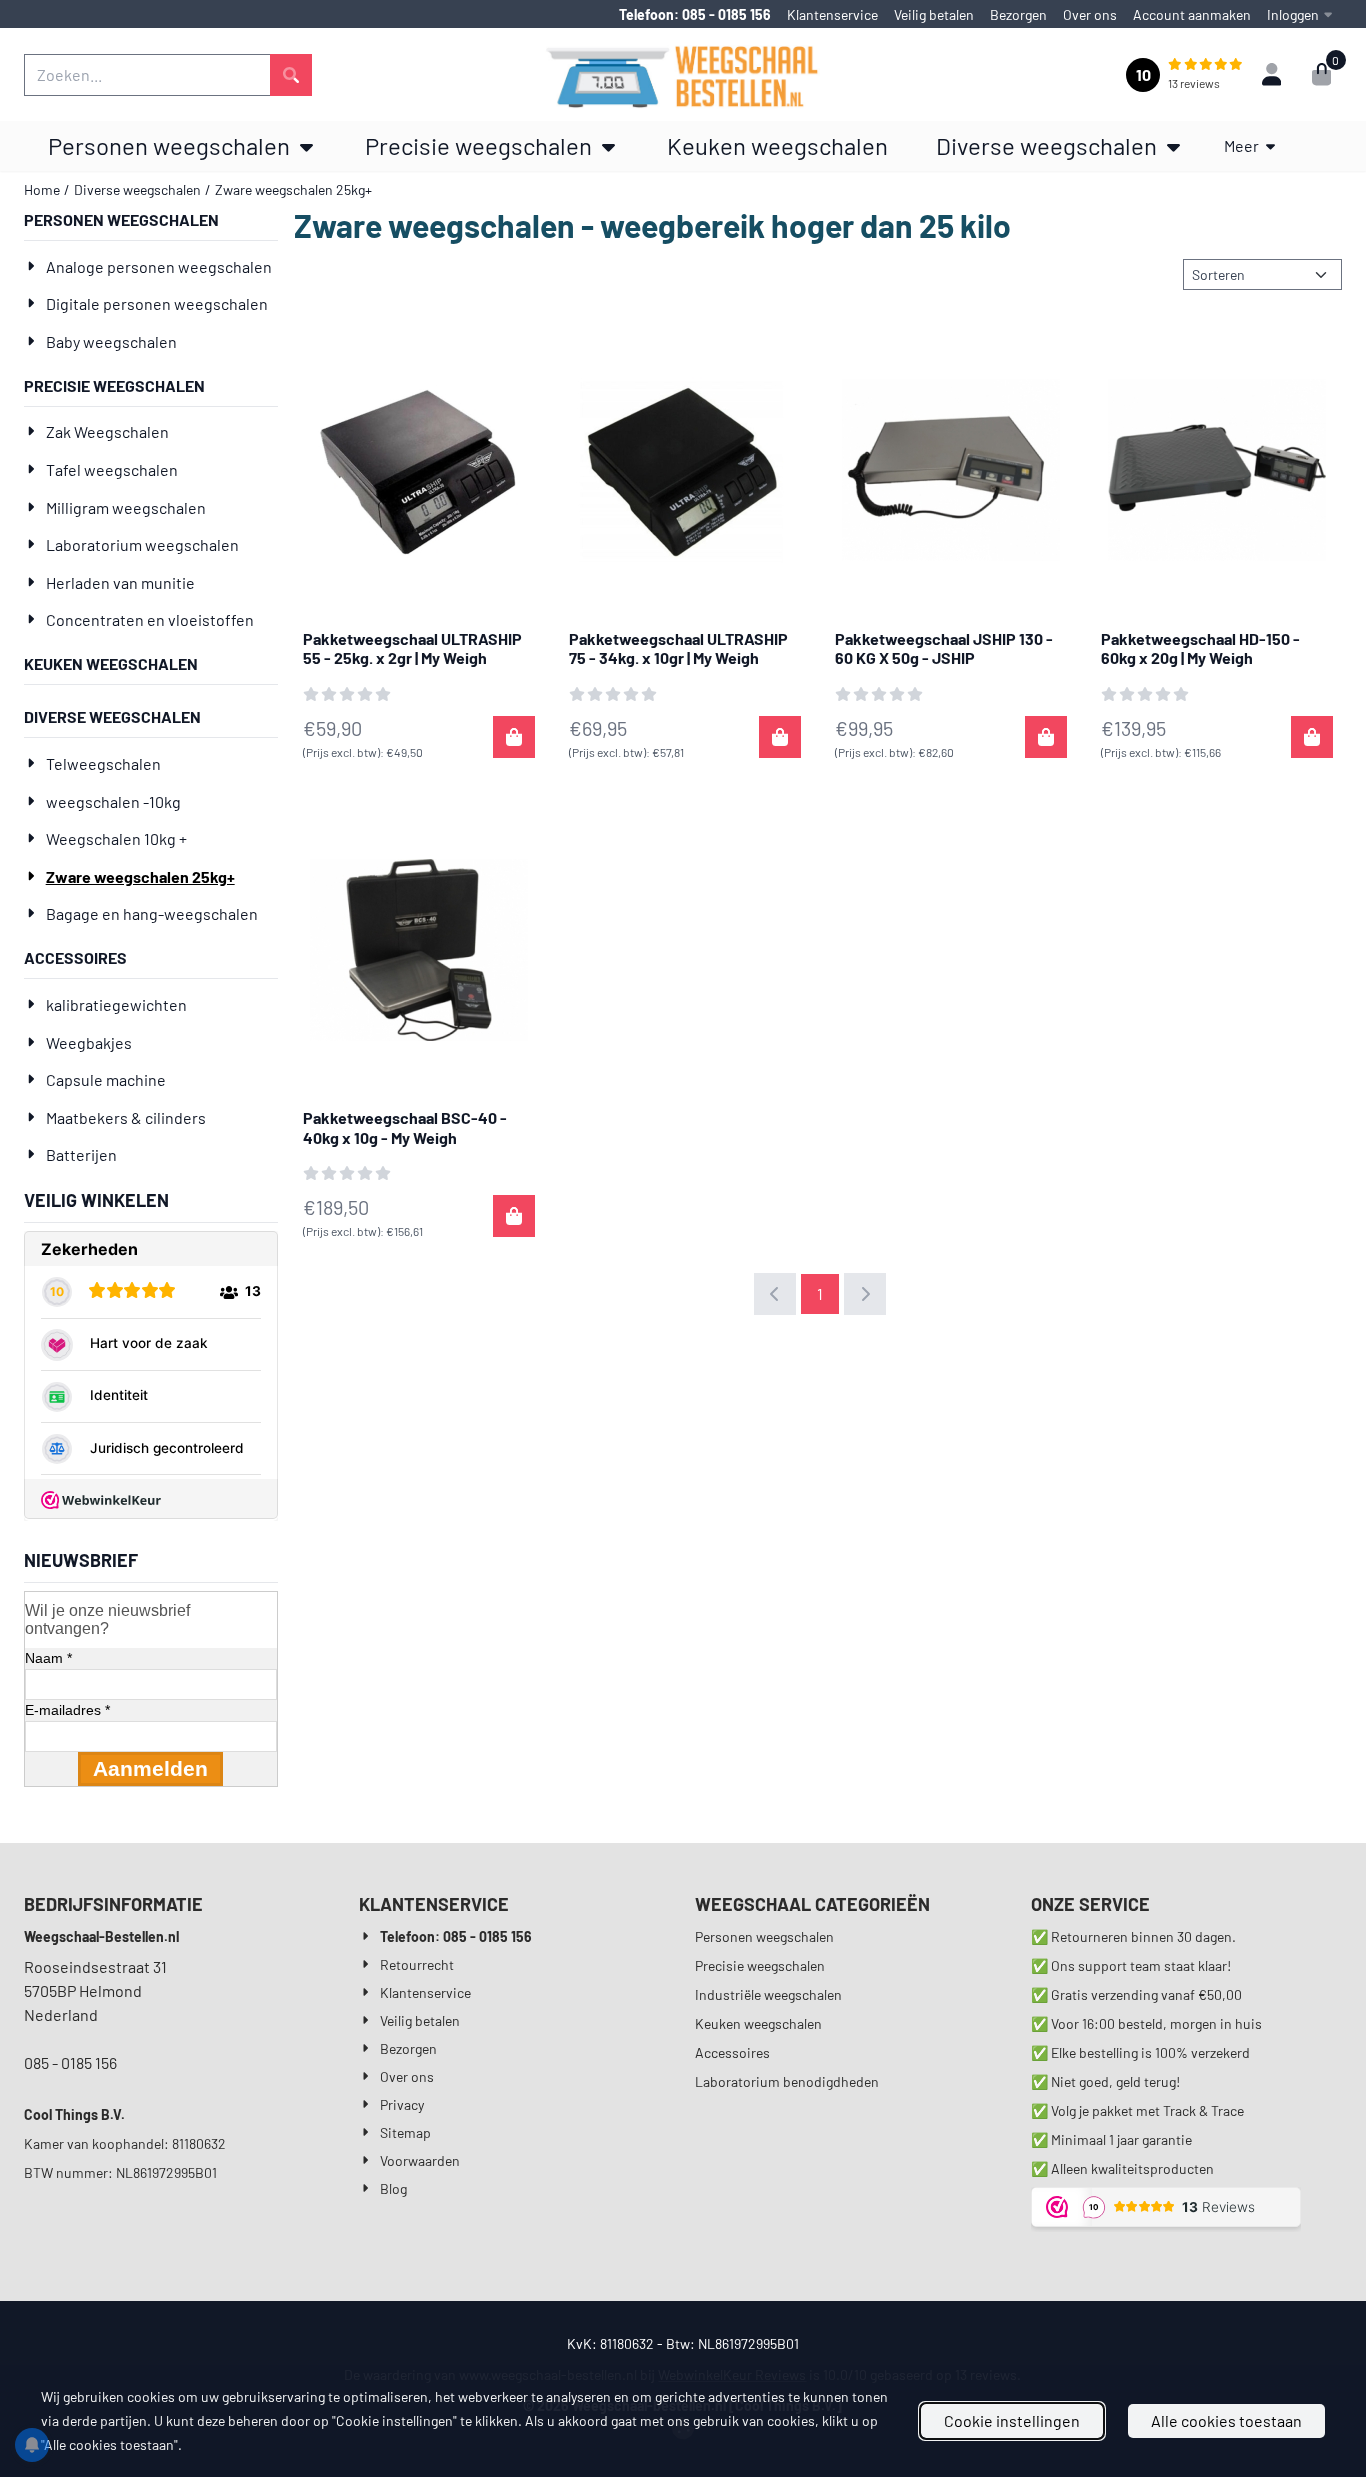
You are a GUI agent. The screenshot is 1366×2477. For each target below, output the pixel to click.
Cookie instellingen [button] (1012, 2420)
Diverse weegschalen (112, 716)
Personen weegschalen (121, 219)
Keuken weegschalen (111, 663)
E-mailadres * (67, 1710)
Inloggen (1293, 14)
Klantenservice (832, 14)
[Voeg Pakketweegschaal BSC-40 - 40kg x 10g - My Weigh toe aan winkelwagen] (514, 1216)
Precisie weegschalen (114, 385)
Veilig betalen (934, 14)
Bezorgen (1018, 14)
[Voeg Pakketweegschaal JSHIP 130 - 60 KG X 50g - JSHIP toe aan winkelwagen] (1046, 737)
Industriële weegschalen (768, 1994)
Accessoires (75, 957)
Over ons (1090, 14)
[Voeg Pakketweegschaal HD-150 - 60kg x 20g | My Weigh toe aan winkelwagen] (1312, 737)
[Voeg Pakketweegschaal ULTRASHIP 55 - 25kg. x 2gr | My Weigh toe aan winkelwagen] (514, 737)
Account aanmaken (1192, 14)
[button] (1271, 75)
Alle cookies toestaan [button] (1226, 2420)
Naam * (48, 1658)
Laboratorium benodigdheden (787, 2081)
